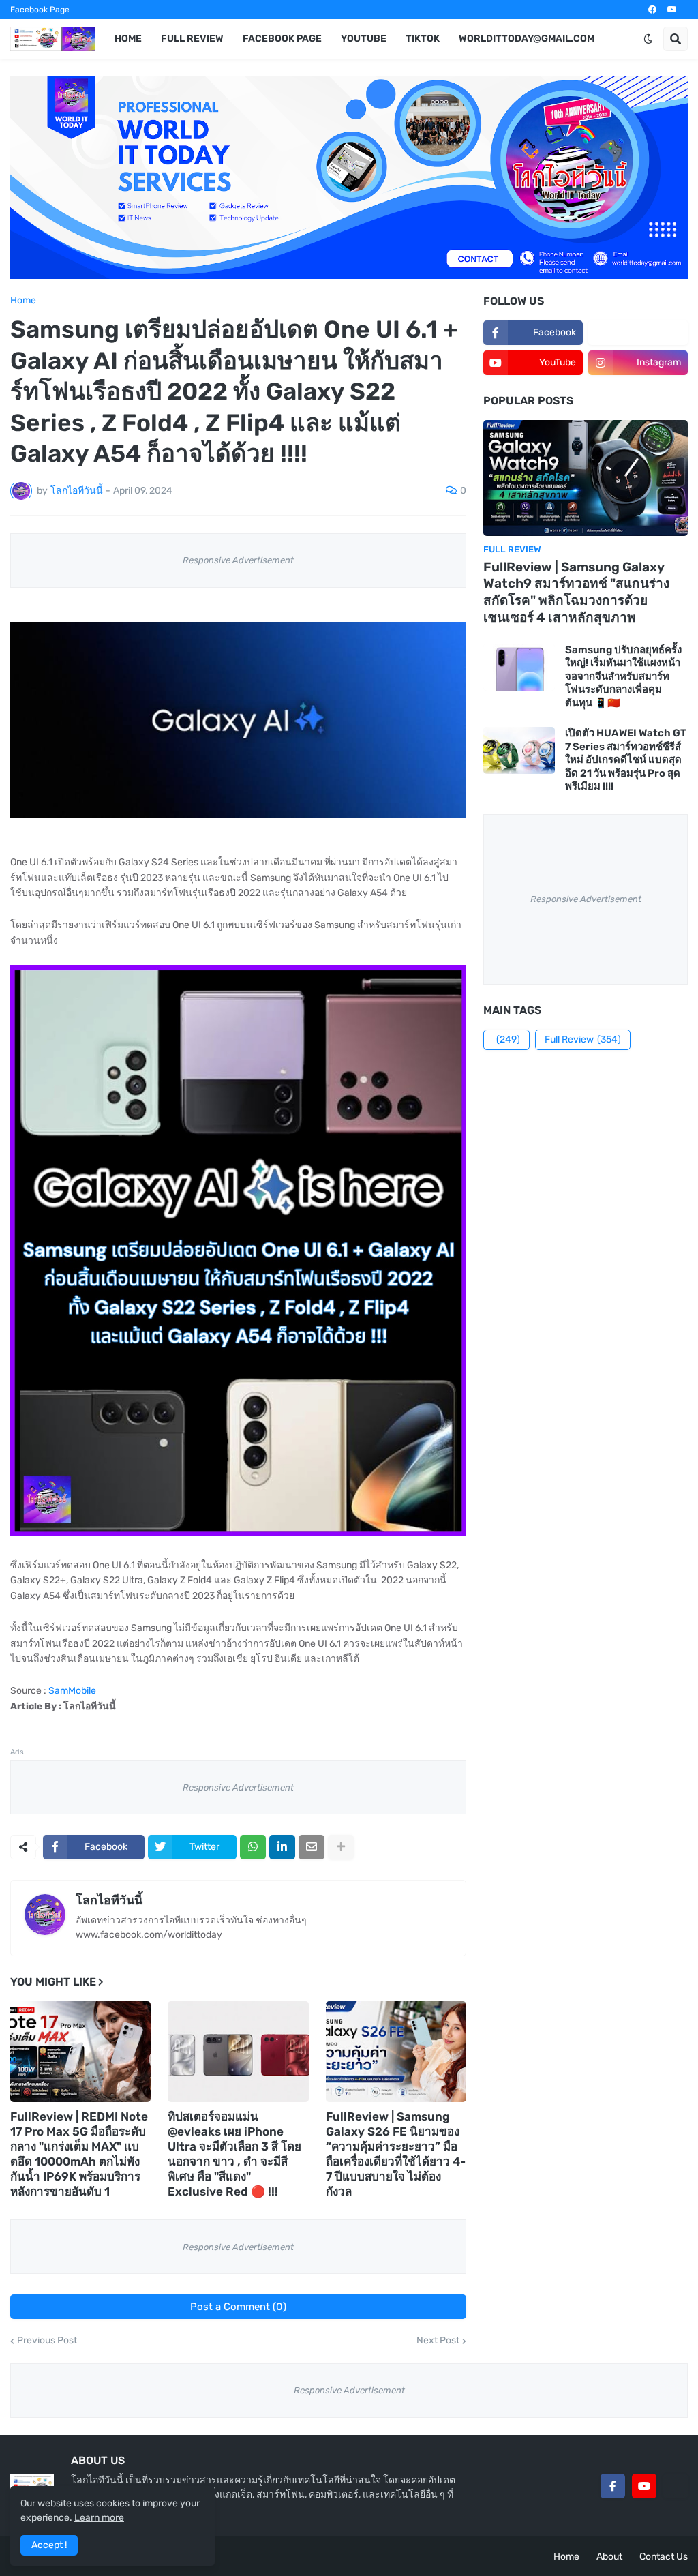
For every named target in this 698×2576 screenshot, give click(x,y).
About (609, 2557)
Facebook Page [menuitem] (282, 39)
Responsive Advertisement (238, 560)
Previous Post (47, 2341)
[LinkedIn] (282, 1847)
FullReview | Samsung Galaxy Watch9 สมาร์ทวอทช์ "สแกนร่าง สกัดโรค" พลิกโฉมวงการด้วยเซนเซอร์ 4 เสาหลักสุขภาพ (576, 592)
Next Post (438, 2341)
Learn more (99, 2518)
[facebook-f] (613, 2486)
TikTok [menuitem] (423, 39)
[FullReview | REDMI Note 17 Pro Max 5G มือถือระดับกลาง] (80, 2052)
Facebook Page (40, 10)
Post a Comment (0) (238, 2307)
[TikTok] (676, 2486)
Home (23, 301)
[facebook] (652, 10)
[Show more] (341, 1847)
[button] (648, 39)
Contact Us (664, 2557)
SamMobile (72, 1691)
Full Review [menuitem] (192, 39)
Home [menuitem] (128, 39)
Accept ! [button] (49, 2545)
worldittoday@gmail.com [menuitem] (527, 39)
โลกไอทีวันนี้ (109, 1900)
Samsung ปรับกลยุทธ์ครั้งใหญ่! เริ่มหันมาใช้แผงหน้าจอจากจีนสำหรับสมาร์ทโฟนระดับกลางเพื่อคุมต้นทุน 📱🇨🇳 (623, 676)
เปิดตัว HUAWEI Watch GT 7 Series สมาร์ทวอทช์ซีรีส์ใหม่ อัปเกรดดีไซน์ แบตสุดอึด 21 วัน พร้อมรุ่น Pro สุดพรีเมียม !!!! (626, 760)
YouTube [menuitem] (364, 39)
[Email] (312, 1847)
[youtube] (672, 10)
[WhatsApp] (253, 1847)
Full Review (583, 1039)
